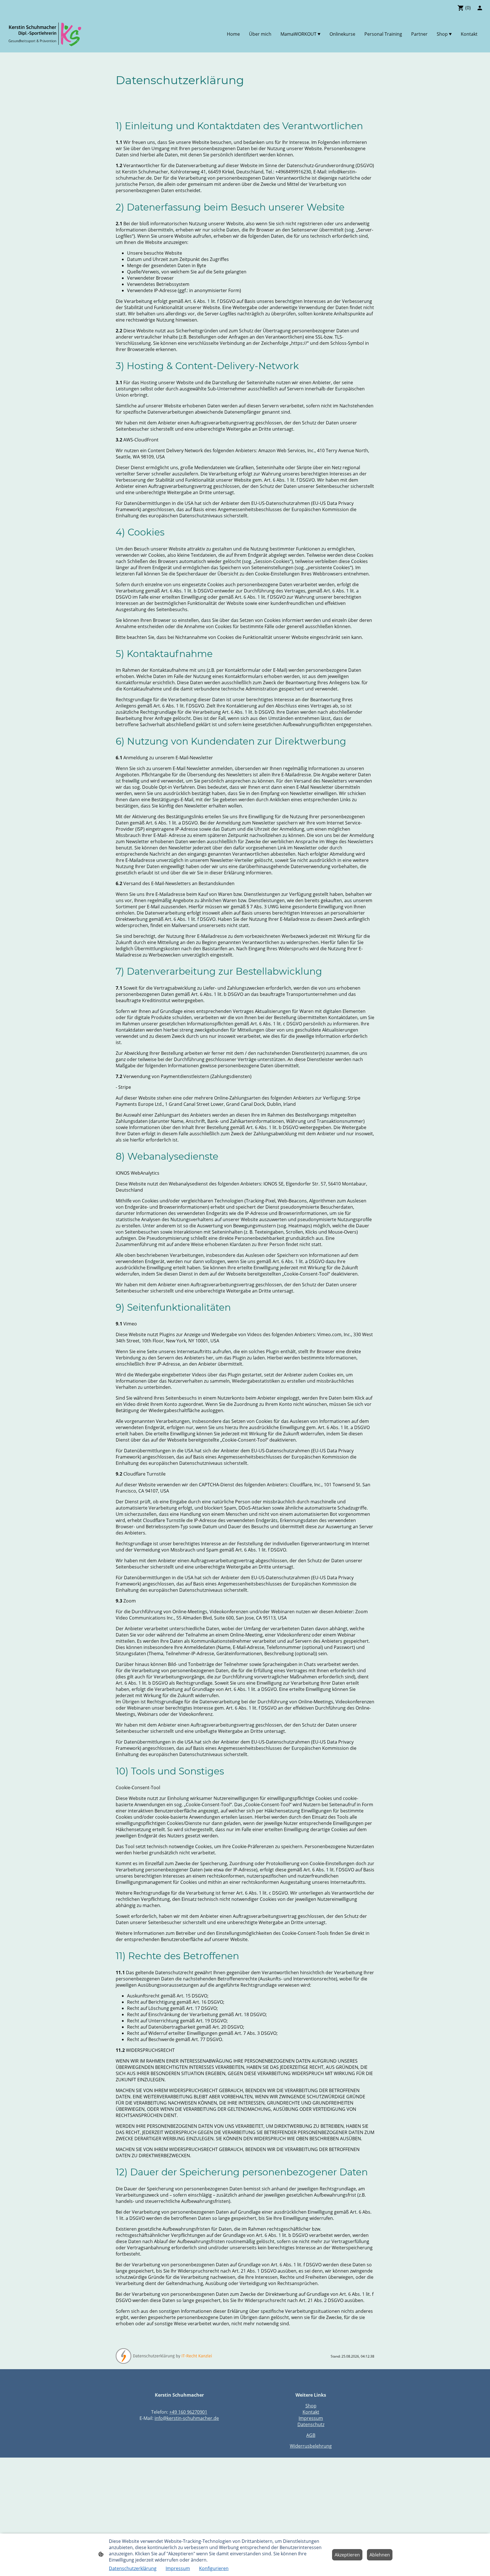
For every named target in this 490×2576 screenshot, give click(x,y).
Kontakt (311, 2412)
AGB (311, 2435)
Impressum (311, 2418)
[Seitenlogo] (45, 34)
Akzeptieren (347, 2555)
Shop (311, 2406)
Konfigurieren (214, 2568)
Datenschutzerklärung (133, 2568)
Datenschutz (311, 2424)
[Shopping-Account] (480, 8)
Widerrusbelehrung (311, 2446)
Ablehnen (380, 2555)
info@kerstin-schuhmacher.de (187, 2418)
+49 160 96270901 (188, 2412)
